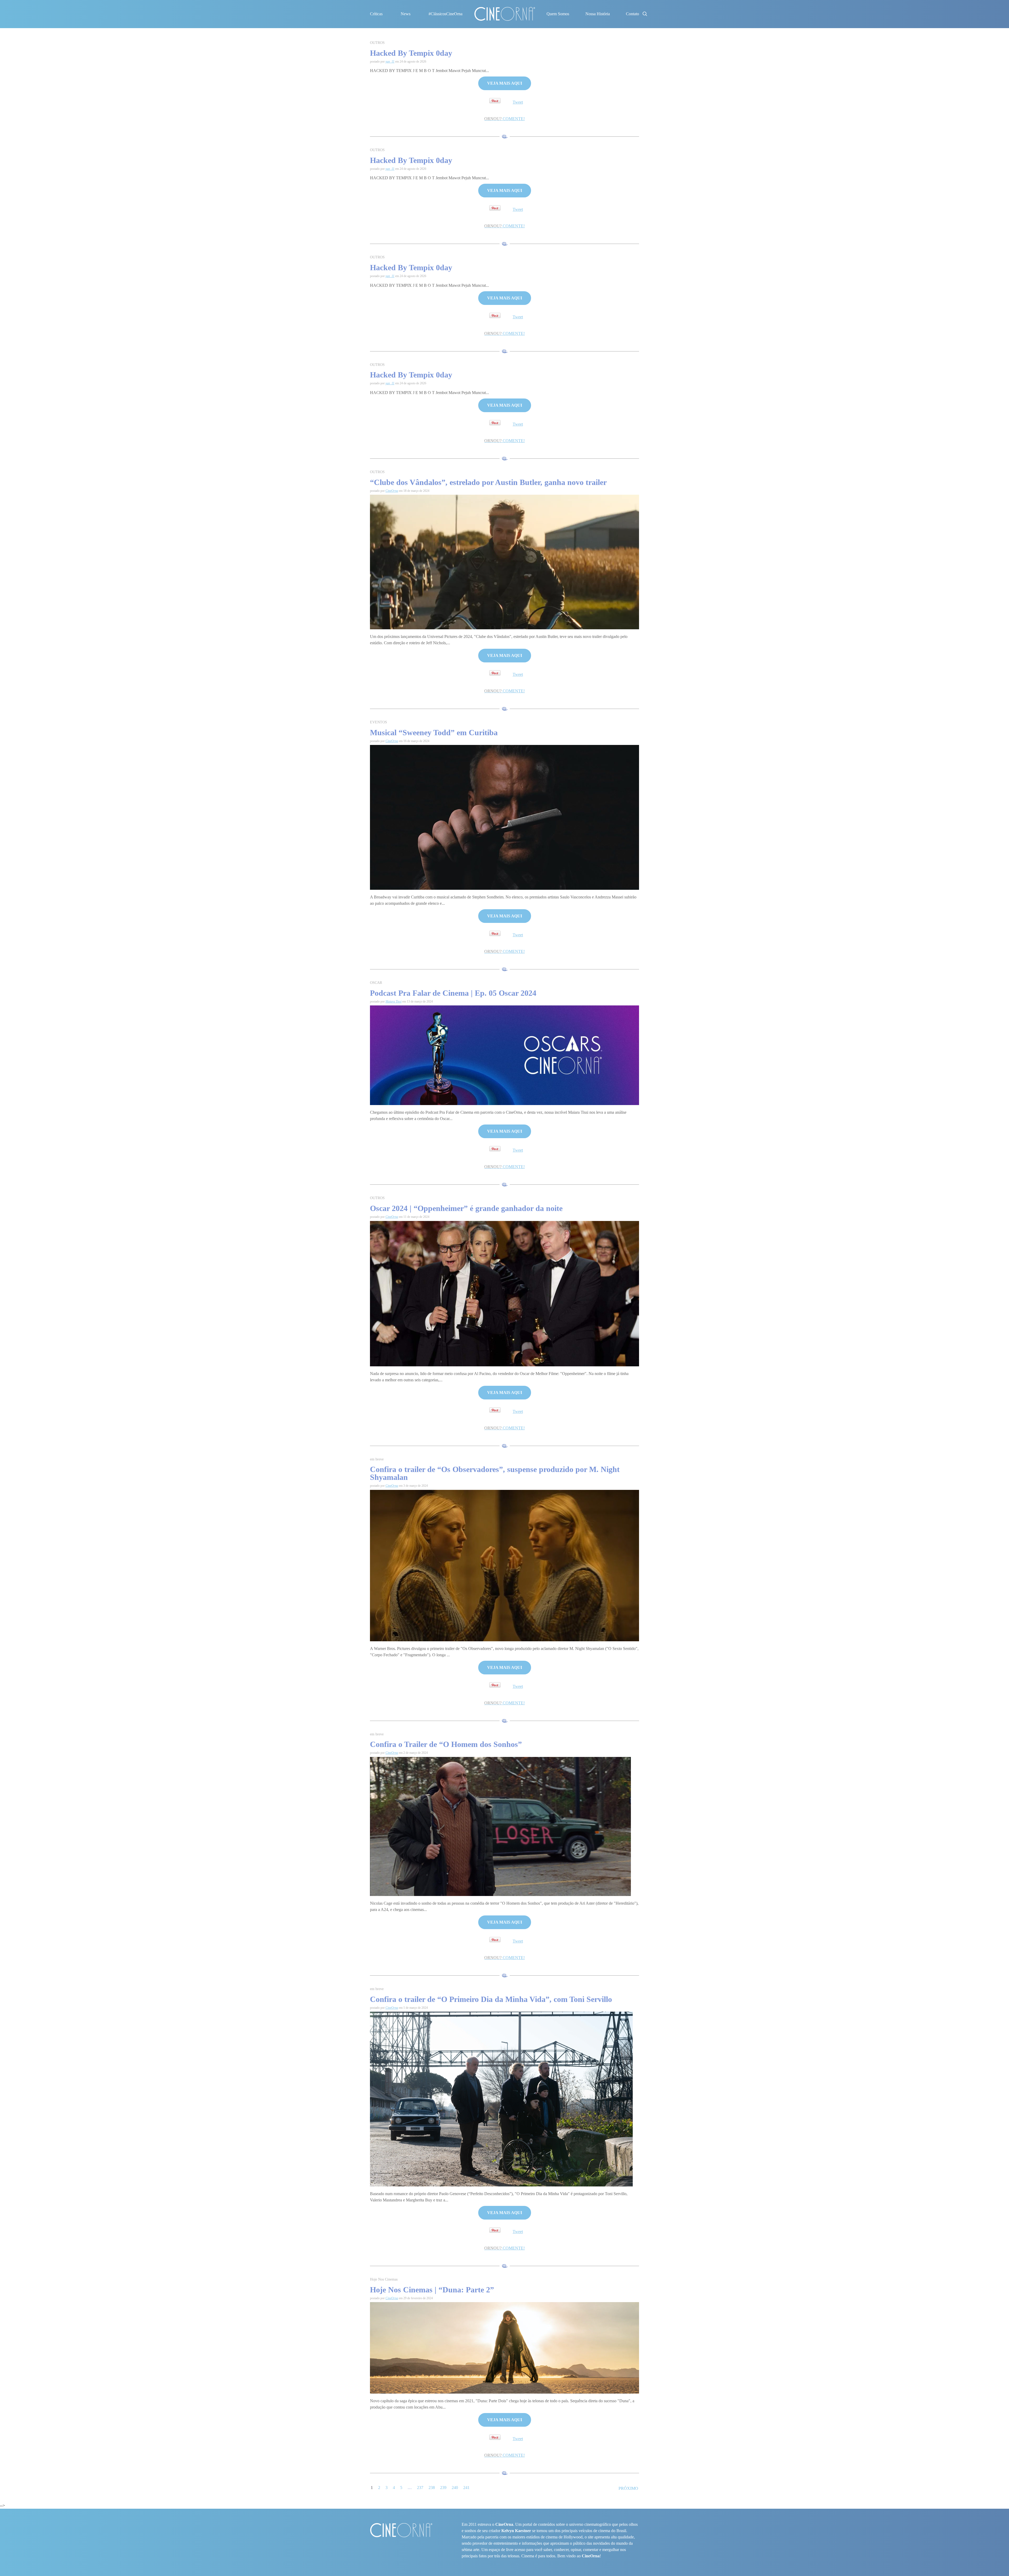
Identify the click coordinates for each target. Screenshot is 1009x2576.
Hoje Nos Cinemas (384, 2279)
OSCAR (376, 983)
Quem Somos (558, 14)
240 (455, 2488)
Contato (632, 14)
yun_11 (390, 62)
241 (466, 2488)
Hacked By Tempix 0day (411, 53)
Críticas (376, 14)
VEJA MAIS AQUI (505, 83)
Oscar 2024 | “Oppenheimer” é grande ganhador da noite (467, 1208)
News (406, 14)
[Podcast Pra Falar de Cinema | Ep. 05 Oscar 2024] (504, 1055)
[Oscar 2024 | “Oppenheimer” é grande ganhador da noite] (504, 1293)
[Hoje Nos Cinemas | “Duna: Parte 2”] (504, 2347)
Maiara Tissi (393, 1001)
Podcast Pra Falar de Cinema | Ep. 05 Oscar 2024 (453, 993)
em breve (377, 1459)
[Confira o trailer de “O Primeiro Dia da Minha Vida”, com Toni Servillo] (501, 2099)
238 (432, 2488)
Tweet (518, 102)
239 (443, 2488)
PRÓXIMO (628, 2488)
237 (420, 2488)
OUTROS (377, 43)
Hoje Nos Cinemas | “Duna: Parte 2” (432, 2290)
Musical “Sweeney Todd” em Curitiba (434, 732)
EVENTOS (379, 722)
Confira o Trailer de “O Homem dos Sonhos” (446, 1744)
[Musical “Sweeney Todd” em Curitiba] (504, 817)
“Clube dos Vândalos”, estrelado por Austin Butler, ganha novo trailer (488, 482)
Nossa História (598, 14)
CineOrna (392, 491)
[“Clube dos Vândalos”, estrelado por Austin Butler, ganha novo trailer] (504, 562)
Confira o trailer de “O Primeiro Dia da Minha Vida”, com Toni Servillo (491, 1999)
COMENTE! (504, 119)
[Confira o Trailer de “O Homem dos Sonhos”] (500, 1826)
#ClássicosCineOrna (446, 14)
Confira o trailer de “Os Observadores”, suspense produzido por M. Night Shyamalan (495, 1473)
